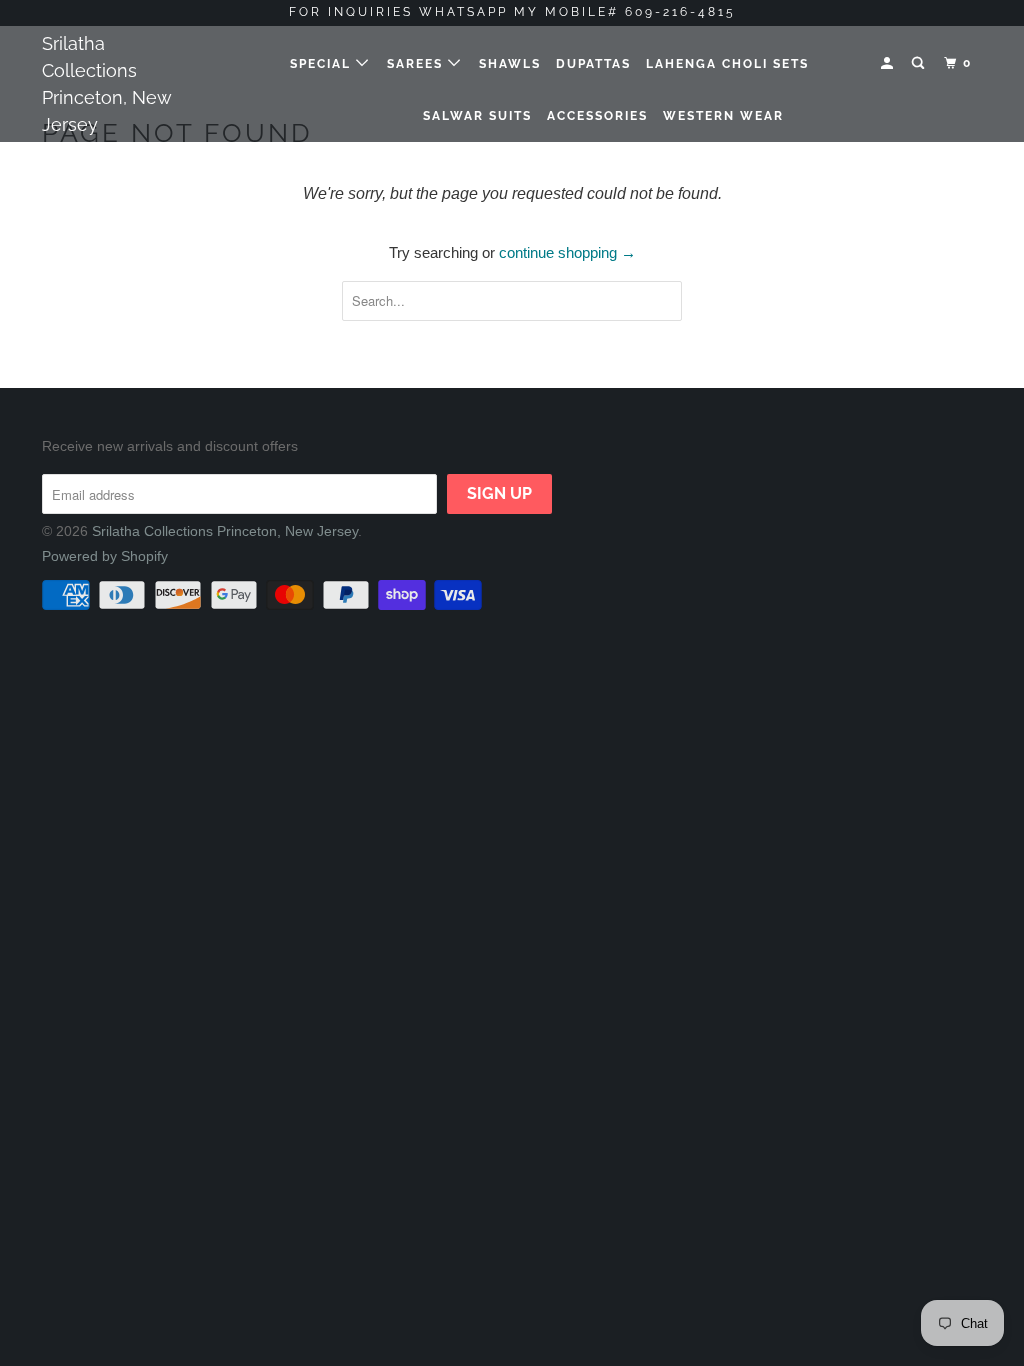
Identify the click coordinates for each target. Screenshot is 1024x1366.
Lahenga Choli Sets (727, 64)
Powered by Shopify (105, 556)
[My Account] (889, 63)
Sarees (417, 64)
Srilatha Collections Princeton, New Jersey (106, 84)
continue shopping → (567, 252)
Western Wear (723, 116)
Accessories (597, 116)
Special (323, 64)
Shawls (510, 64)
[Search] (920, 63)
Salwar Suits (477, 116)
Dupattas (593, 64)
